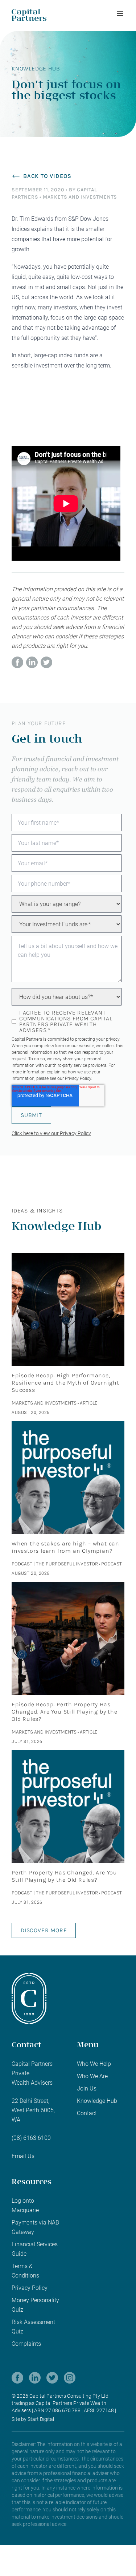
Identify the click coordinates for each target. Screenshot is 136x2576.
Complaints (26, 2344)
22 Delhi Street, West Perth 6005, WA (33, 2110)
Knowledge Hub (97, 2101)
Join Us (87, 2089)
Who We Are (92, 2076)
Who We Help (94, 2064)
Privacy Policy (78, 1078)
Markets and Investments (80, 197)
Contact (87, 2113)
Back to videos (47, 176)
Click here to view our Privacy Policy (51, 1133)
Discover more (44, 1930)
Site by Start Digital (33, 2419)
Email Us (23, 2156)
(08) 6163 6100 (31, 2138)
